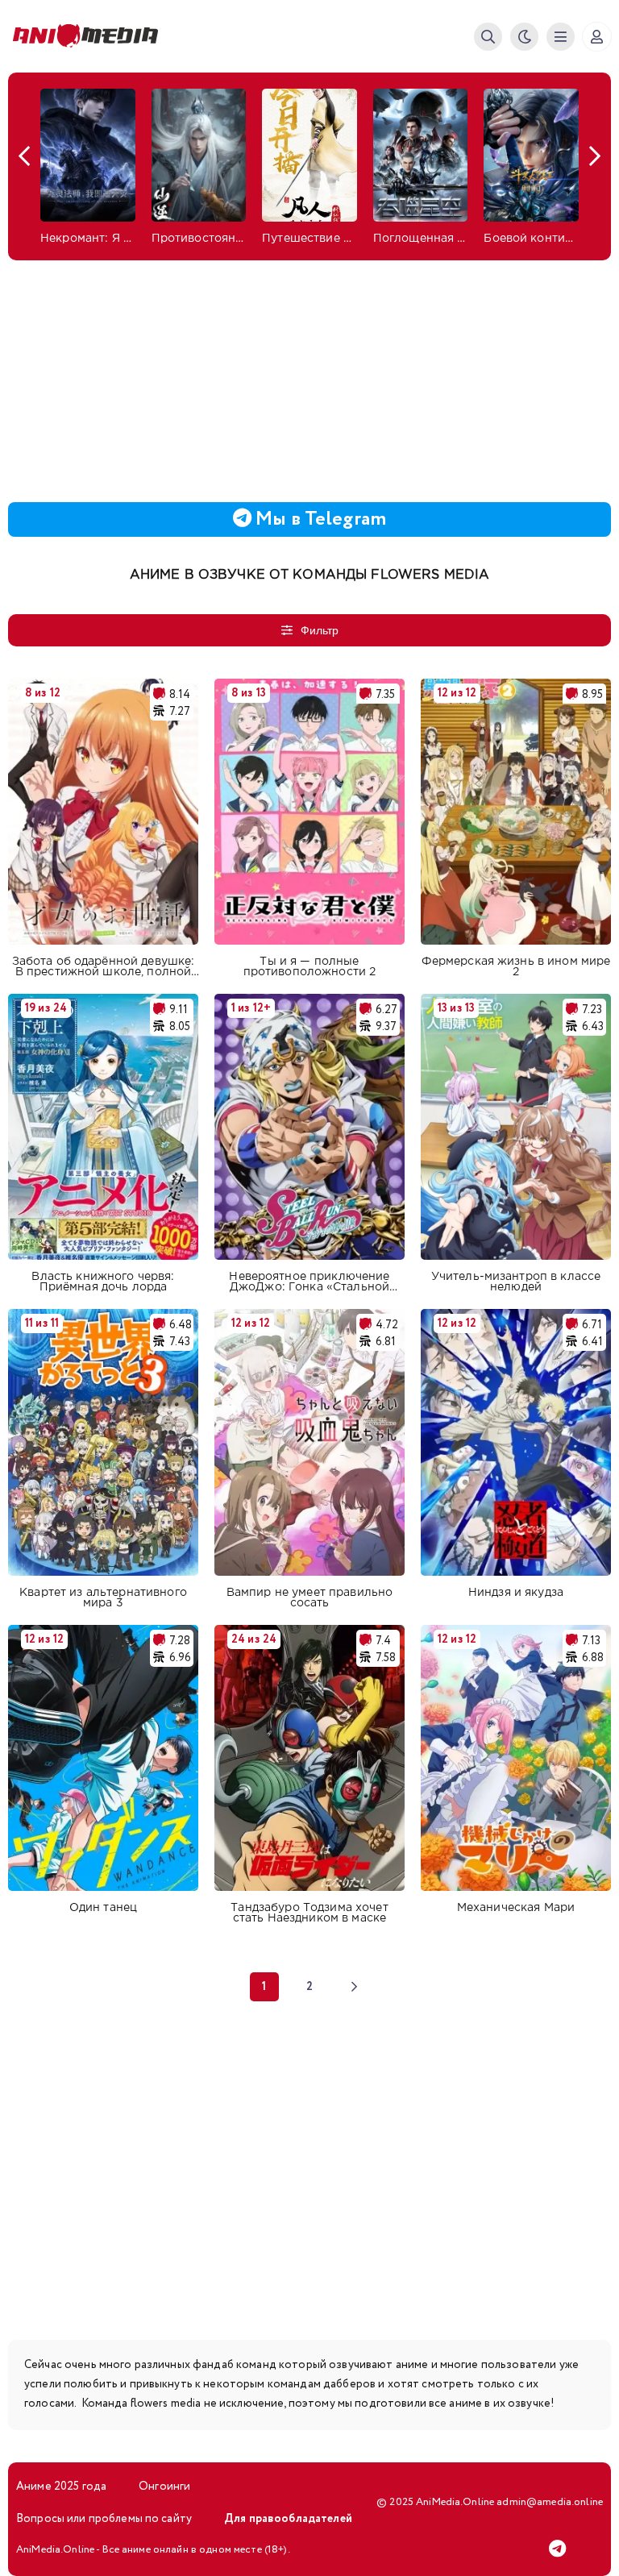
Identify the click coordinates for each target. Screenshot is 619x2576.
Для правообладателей (288, 2519)
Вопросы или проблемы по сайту (104, 2519)
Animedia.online (89, 36)
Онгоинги (164, 2487)
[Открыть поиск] (488, 37)
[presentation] (24, 156)
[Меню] (561, 37)
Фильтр (320, 630)
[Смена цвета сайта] (524, 37)
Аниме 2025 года (61, 2487)
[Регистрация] (597, 37)
